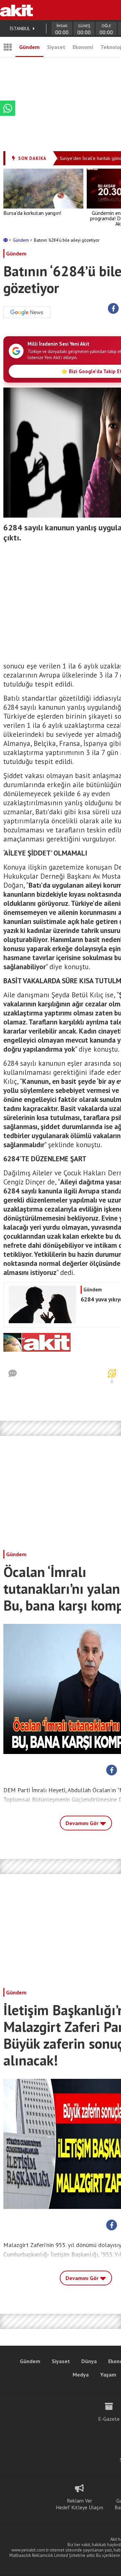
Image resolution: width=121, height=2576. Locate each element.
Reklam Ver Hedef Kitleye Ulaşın (79, 2504)
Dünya (89, 2361)
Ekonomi (83, 47)
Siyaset (56, 47)
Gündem (29, 47)
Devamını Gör (83, 1823)
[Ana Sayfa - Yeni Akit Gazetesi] (16, 10)
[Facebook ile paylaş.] (113, 309)
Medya (81, 2375)
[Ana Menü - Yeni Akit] (8, 47)
